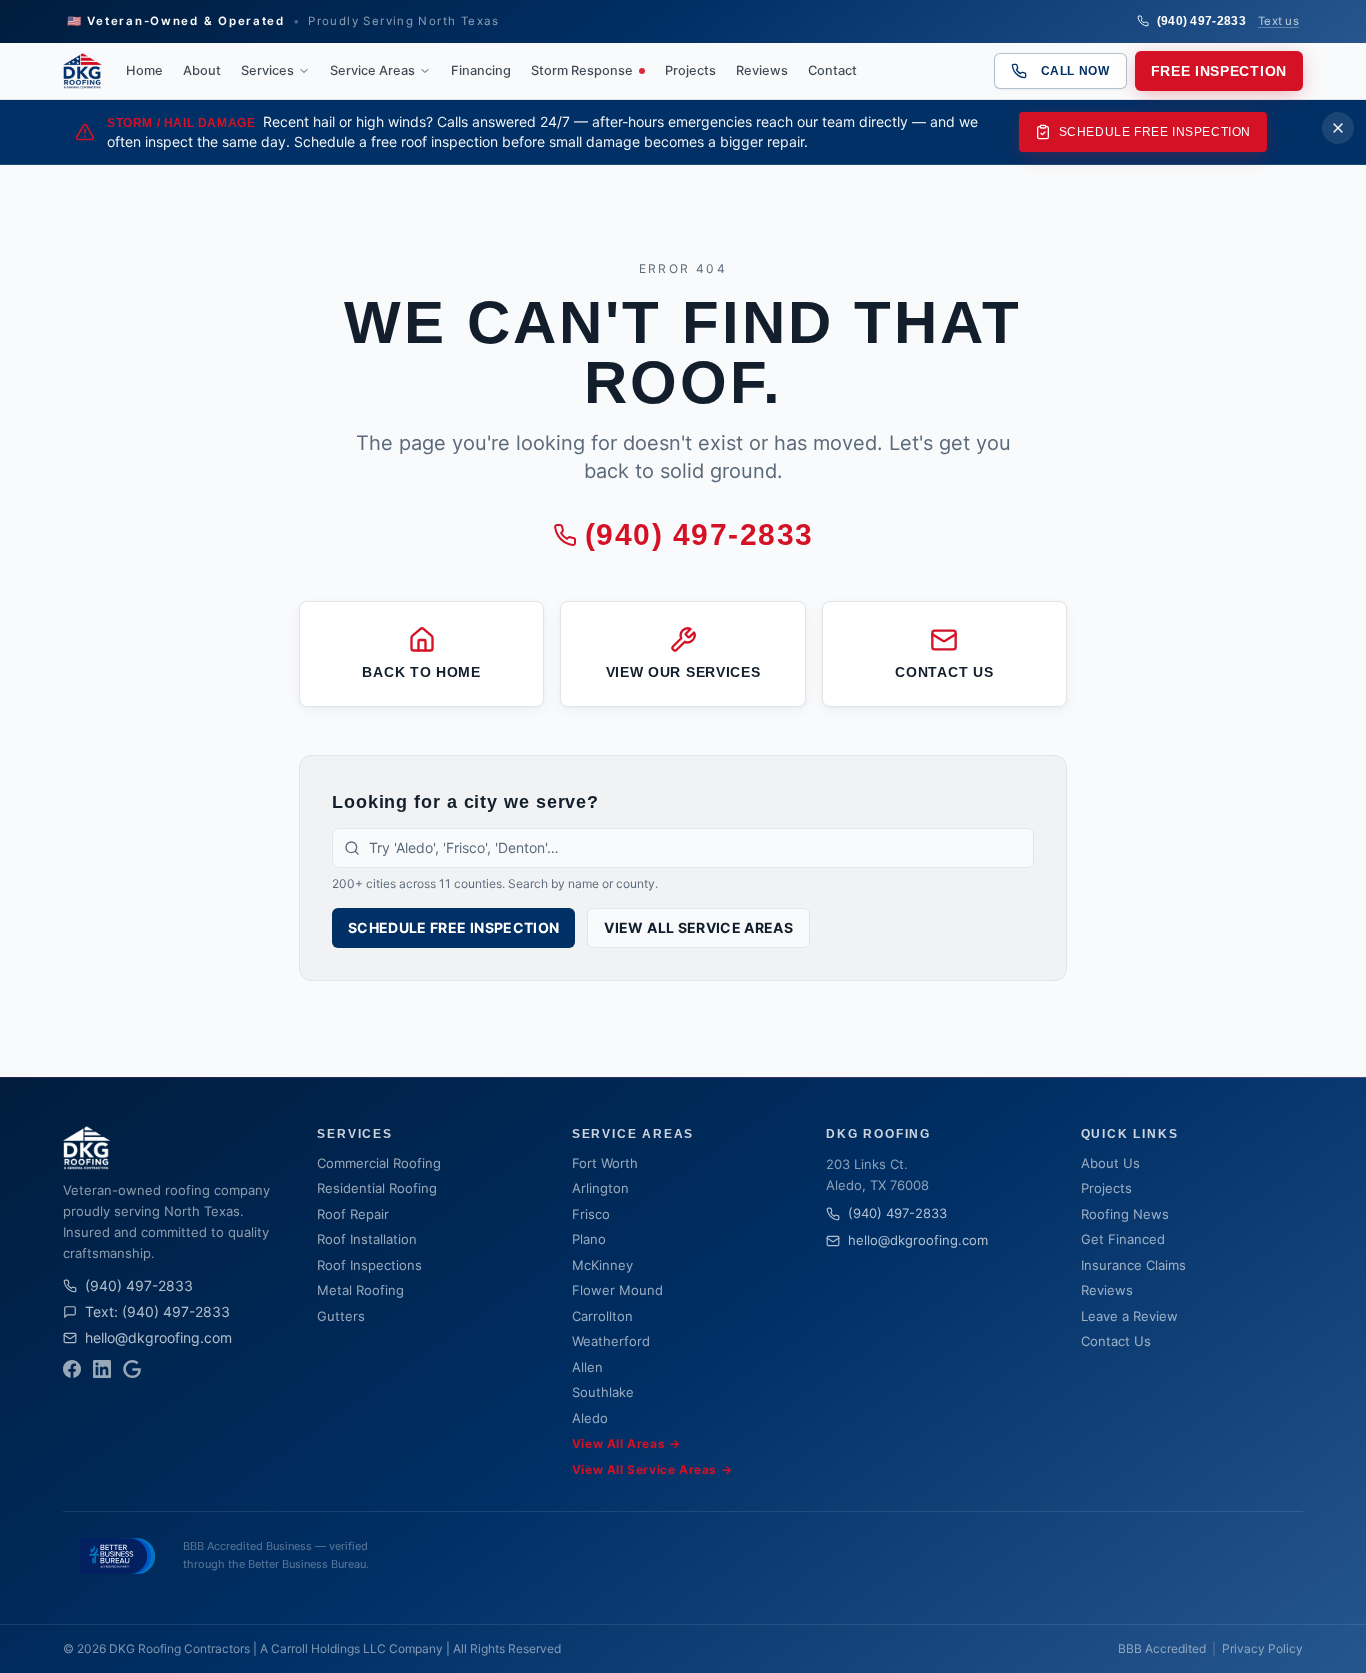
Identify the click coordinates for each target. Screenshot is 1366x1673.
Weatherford (611, 1341)
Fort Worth (605, 1163)
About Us (1110, 1163)
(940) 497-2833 (1201, 21)
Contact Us (1116, 1341)
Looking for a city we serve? (465, 802)
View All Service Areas (698, 927)
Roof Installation (367, 1239)
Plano (589, 1239)
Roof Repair (353, 1214)
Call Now (1075, 71)
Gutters (341, 1316)
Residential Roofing (377, 1188)
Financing (481, 70)
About (202, 70)
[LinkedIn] (102, 1369)
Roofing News (1125, 1214)
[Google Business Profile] (132, 1369)
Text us (1278, 21)
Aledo (590, 1418)
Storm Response (582, 70)
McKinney (602, 1265)
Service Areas (372, 70)
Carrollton (602, 1316)
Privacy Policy (1262, 1648)
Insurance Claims (1133, 1265)
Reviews (762, 70)
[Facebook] (72, 1369)
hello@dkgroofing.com (158, 1337)
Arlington (600, 1188)
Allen (587, 1367)
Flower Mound (617, 1290)
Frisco (591, 1214)
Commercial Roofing (379, 1163)
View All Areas (626, 1443)
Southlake (603, 1392)
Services (267, 70)
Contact (832, 70)
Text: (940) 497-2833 (157, 1311)
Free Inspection (1219, 71)
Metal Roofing (360, 1290)
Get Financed (1123, 1239)
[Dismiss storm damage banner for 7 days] (1338, 128)
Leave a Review (1129, 1316)
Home (144, 70)
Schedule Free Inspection (1155, 132)
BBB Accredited (1162, 1648)
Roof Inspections (369, 1265)
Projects (690, 70)
